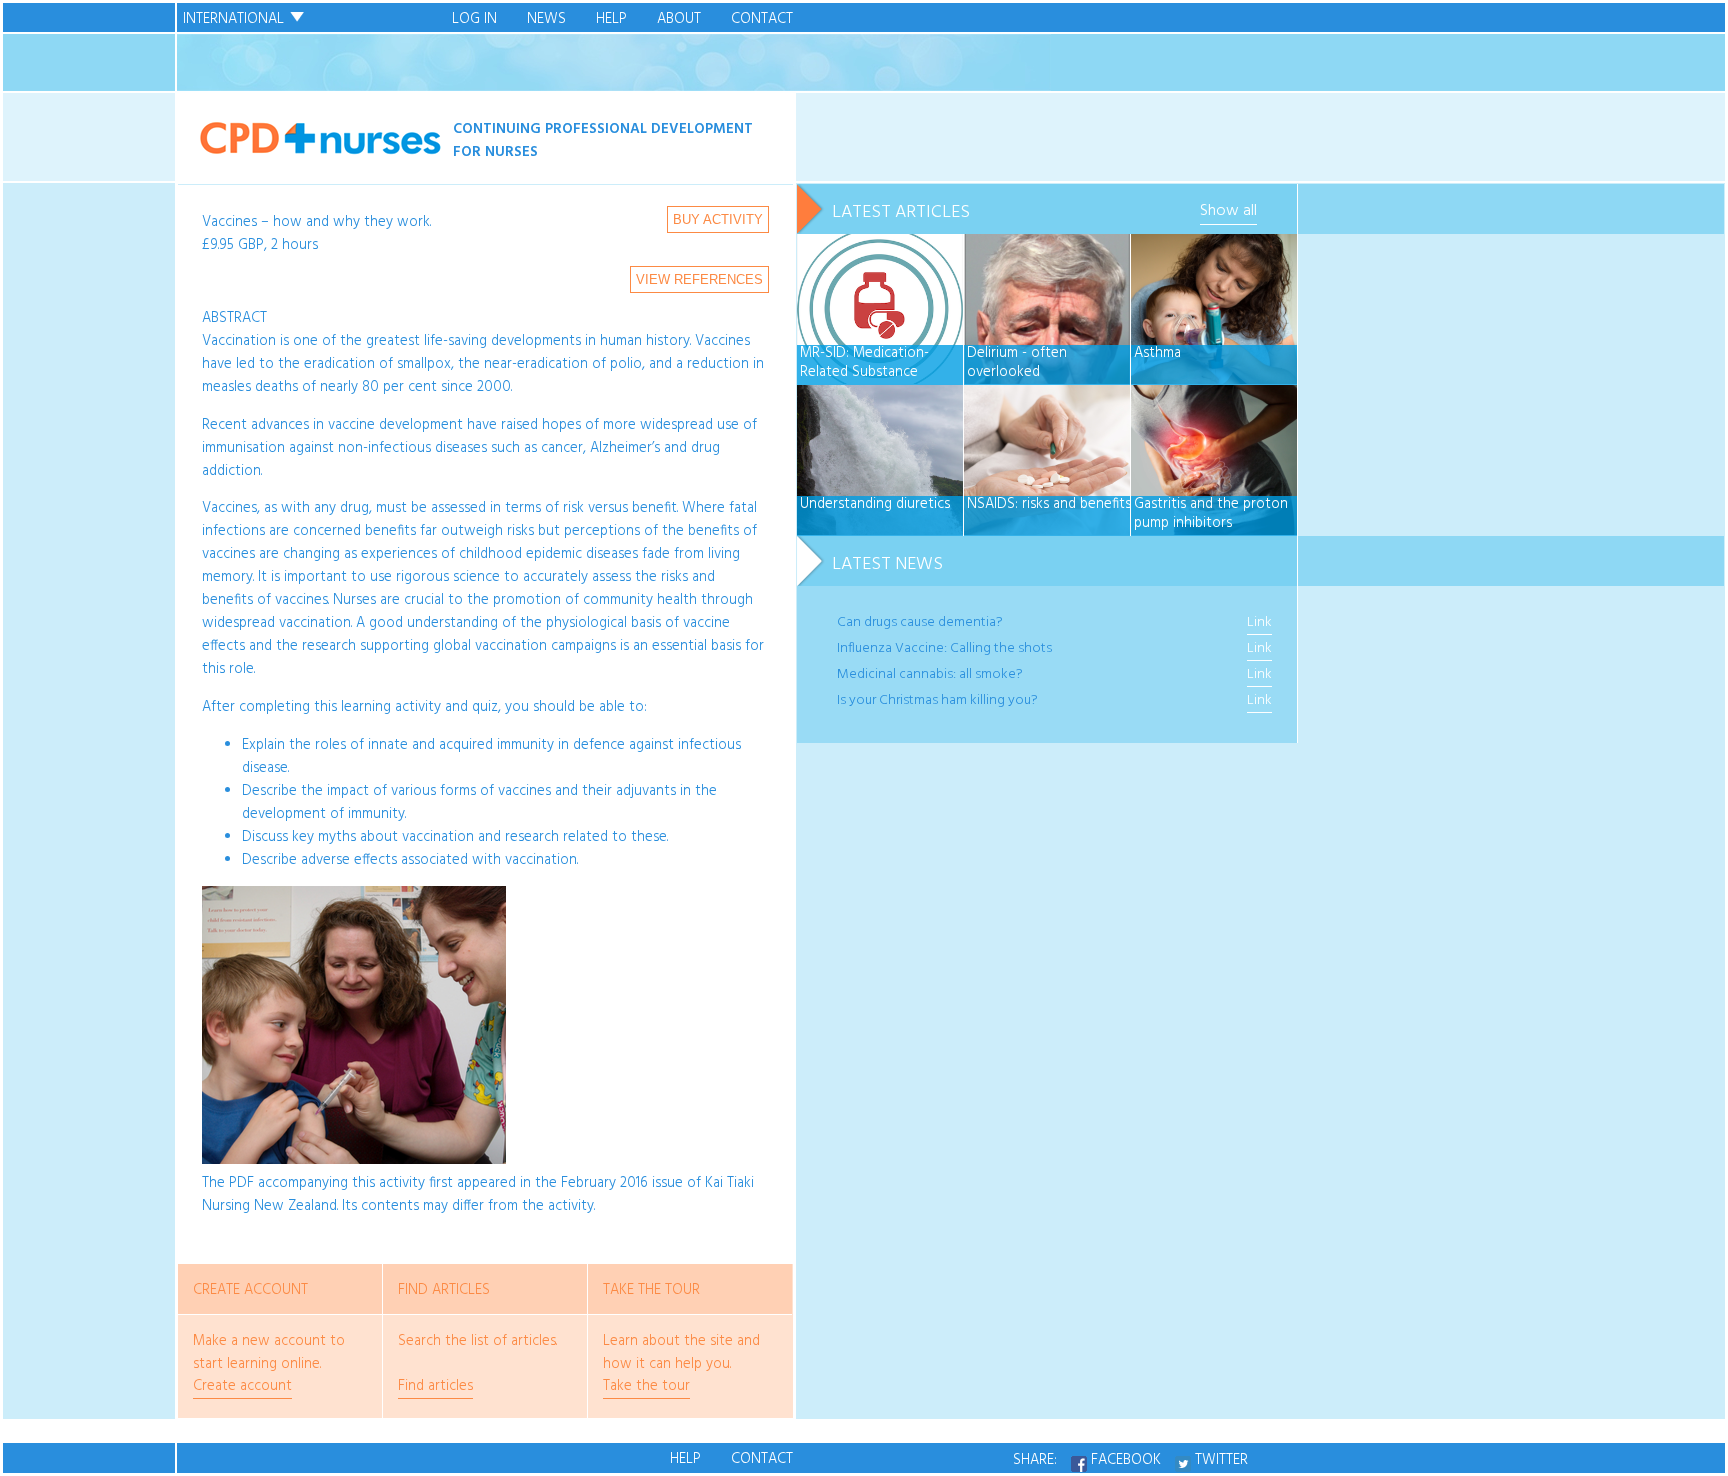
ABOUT (679, 19)
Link (1259, 622)
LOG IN (474, 19)
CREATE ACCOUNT (250, 1290)
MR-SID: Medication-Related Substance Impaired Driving (864, 364)
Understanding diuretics (875, 505)
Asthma (1157, 354)
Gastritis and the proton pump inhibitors (1211, 515)
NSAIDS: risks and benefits (1049, 505)
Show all (1228, 211)
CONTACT (762, 19)
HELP (611, 19)
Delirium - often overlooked (1017, 364)
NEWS (546, 19)
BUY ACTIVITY (718, 219)
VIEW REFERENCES (699, 279)
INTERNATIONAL (233, 19)
